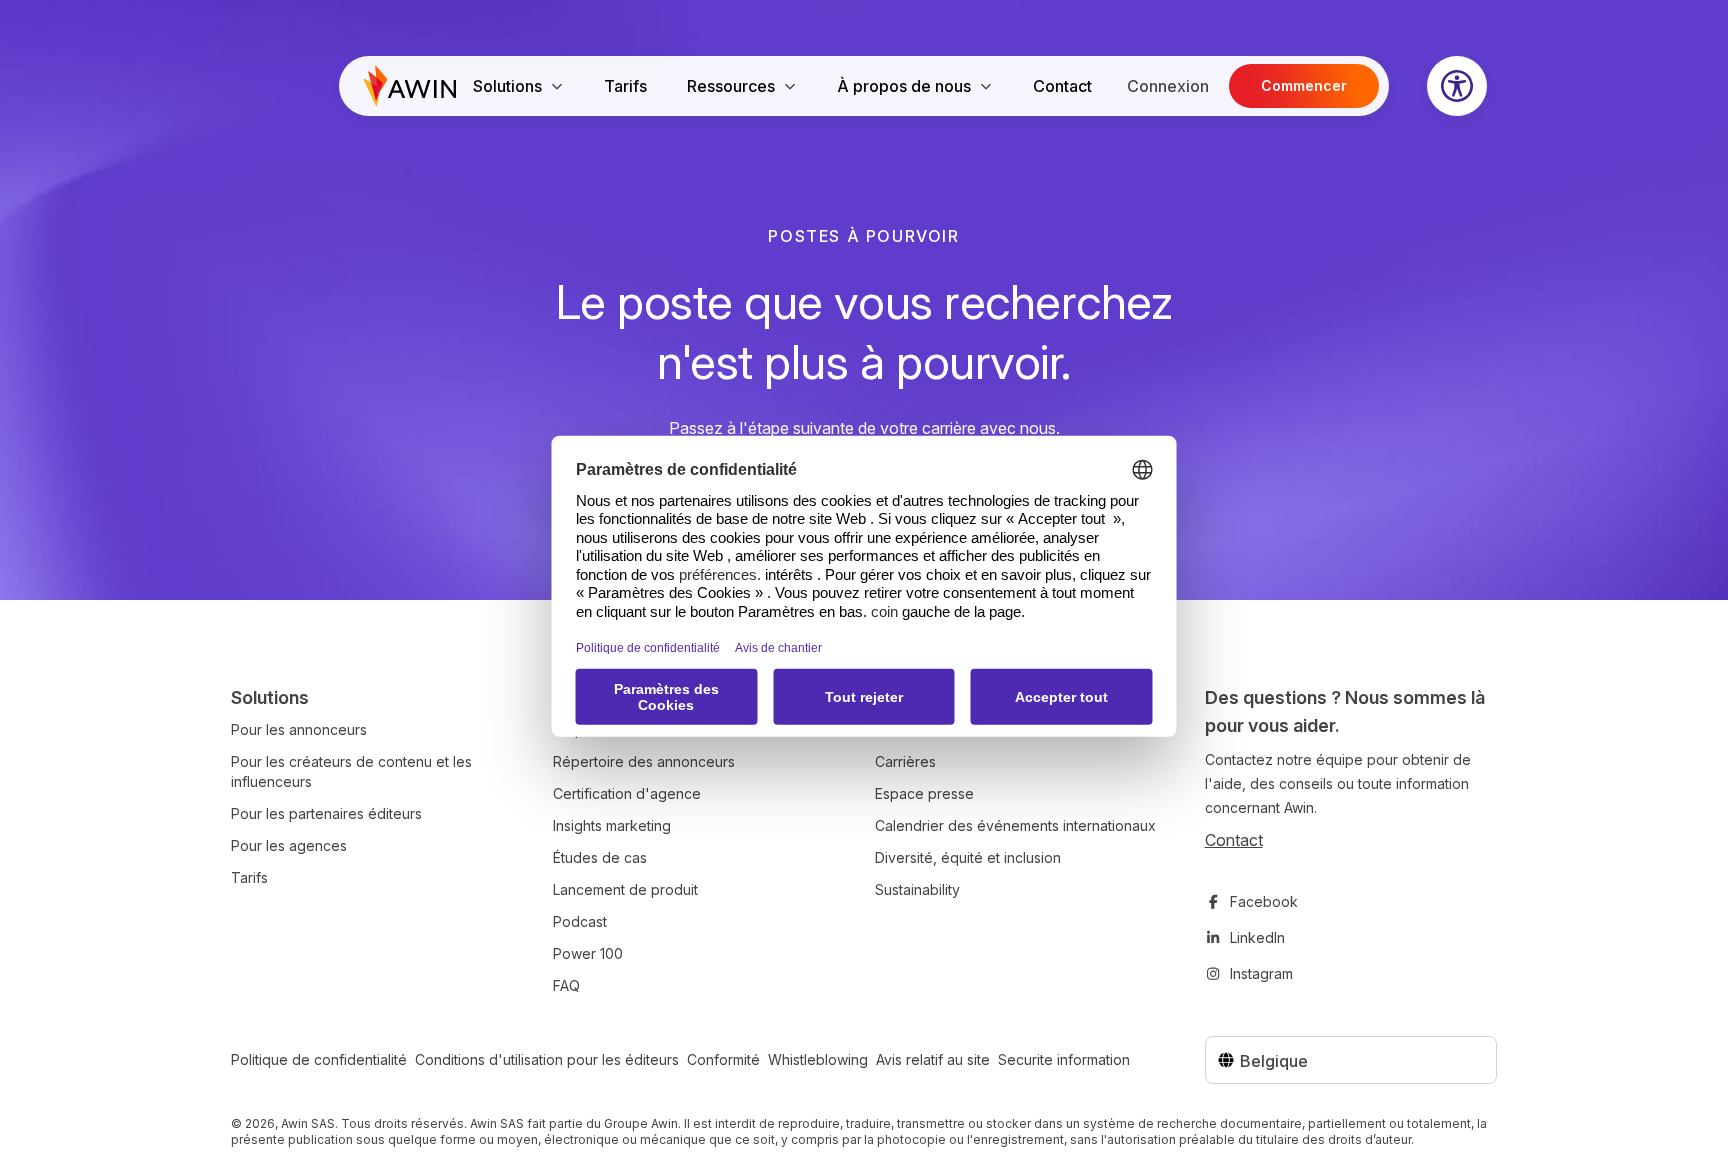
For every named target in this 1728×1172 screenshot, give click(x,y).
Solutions (507, 86)
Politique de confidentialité (319, 1059)
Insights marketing (612, 825)
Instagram (1261, 973)
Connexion (1168, 86)
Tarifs (625, 86)
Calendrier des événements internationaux (1015, 825)
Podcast (580, 921)
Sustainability (917, 889)
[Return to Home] (410, 86)
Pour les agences (289, 845)
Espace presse (924, 793)
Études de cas (600, 857)
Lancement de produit (625, 889)
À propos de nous (904, 86)
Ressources (731, 86)
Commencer (1304, 85)
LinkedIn (1257, 937)
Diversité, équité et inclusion (968, 857)
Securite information (1064, 1059)
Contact (1062, 86)
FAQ (566, 985)
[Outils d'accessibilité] (1457, 86)
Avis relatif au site (933, 1059)
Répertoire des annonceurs (644, 761)
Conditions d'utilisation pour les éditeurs (547, 1059)
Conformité (723, 1059)
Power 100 (588, 953)
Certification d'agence (627, 793)
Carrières (905, 761)
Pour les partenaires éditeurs (326, 813)
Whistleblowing (818, 1059)
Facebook (1264, 901)
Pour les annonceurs (299, 729)
